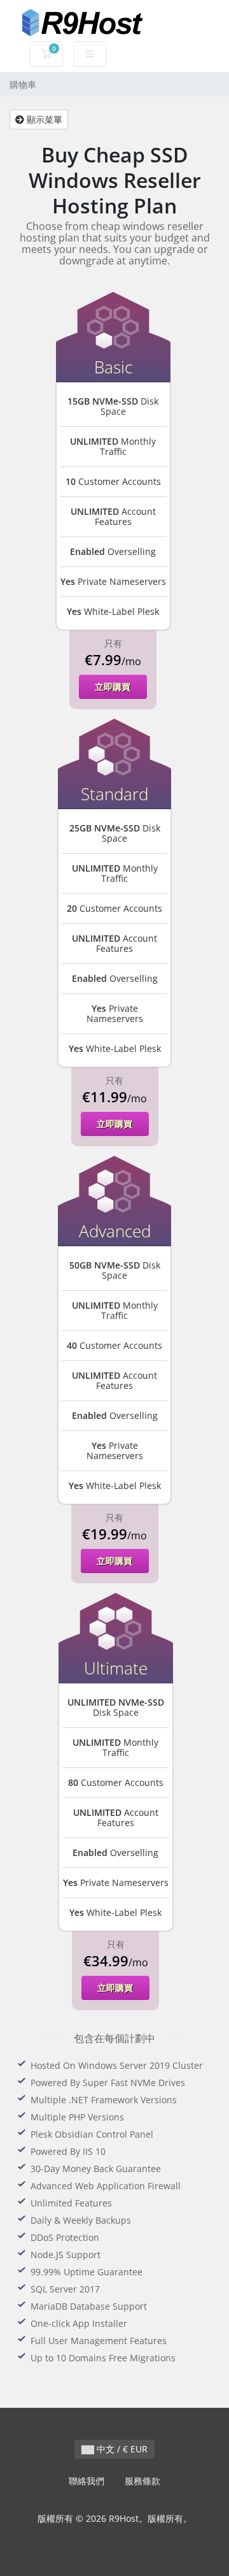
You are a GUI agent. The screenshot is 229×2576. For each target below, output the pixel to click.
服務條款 (142, 2481)
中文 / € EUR (121, 2449)
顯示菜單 (43, 119)
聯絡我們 (87, 2481)
